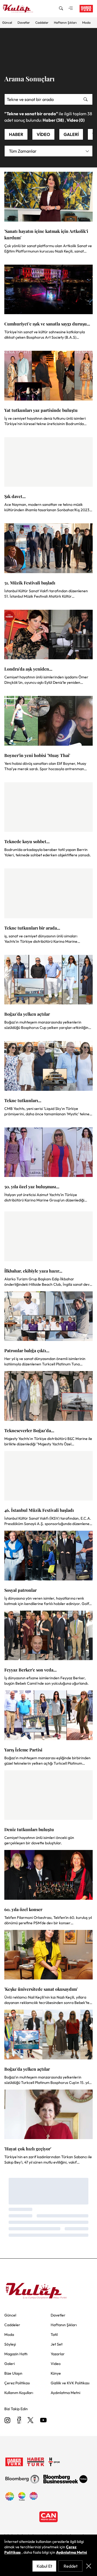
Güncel (7, 22)
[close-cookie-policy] (89, 2566)
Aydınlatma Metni (72, 2552)
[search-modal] (61, 9)
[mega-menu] (71, 9)
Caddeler (42, 22)
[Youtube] (43, 2421)
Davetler (24, 22)
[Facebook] (19, 2421)
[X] (30, 2421)
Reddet (71, 2566)
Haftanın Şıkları (65, 22)
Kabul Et (44, 2566)
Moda (86, 22)
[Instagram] (8, 2421)
